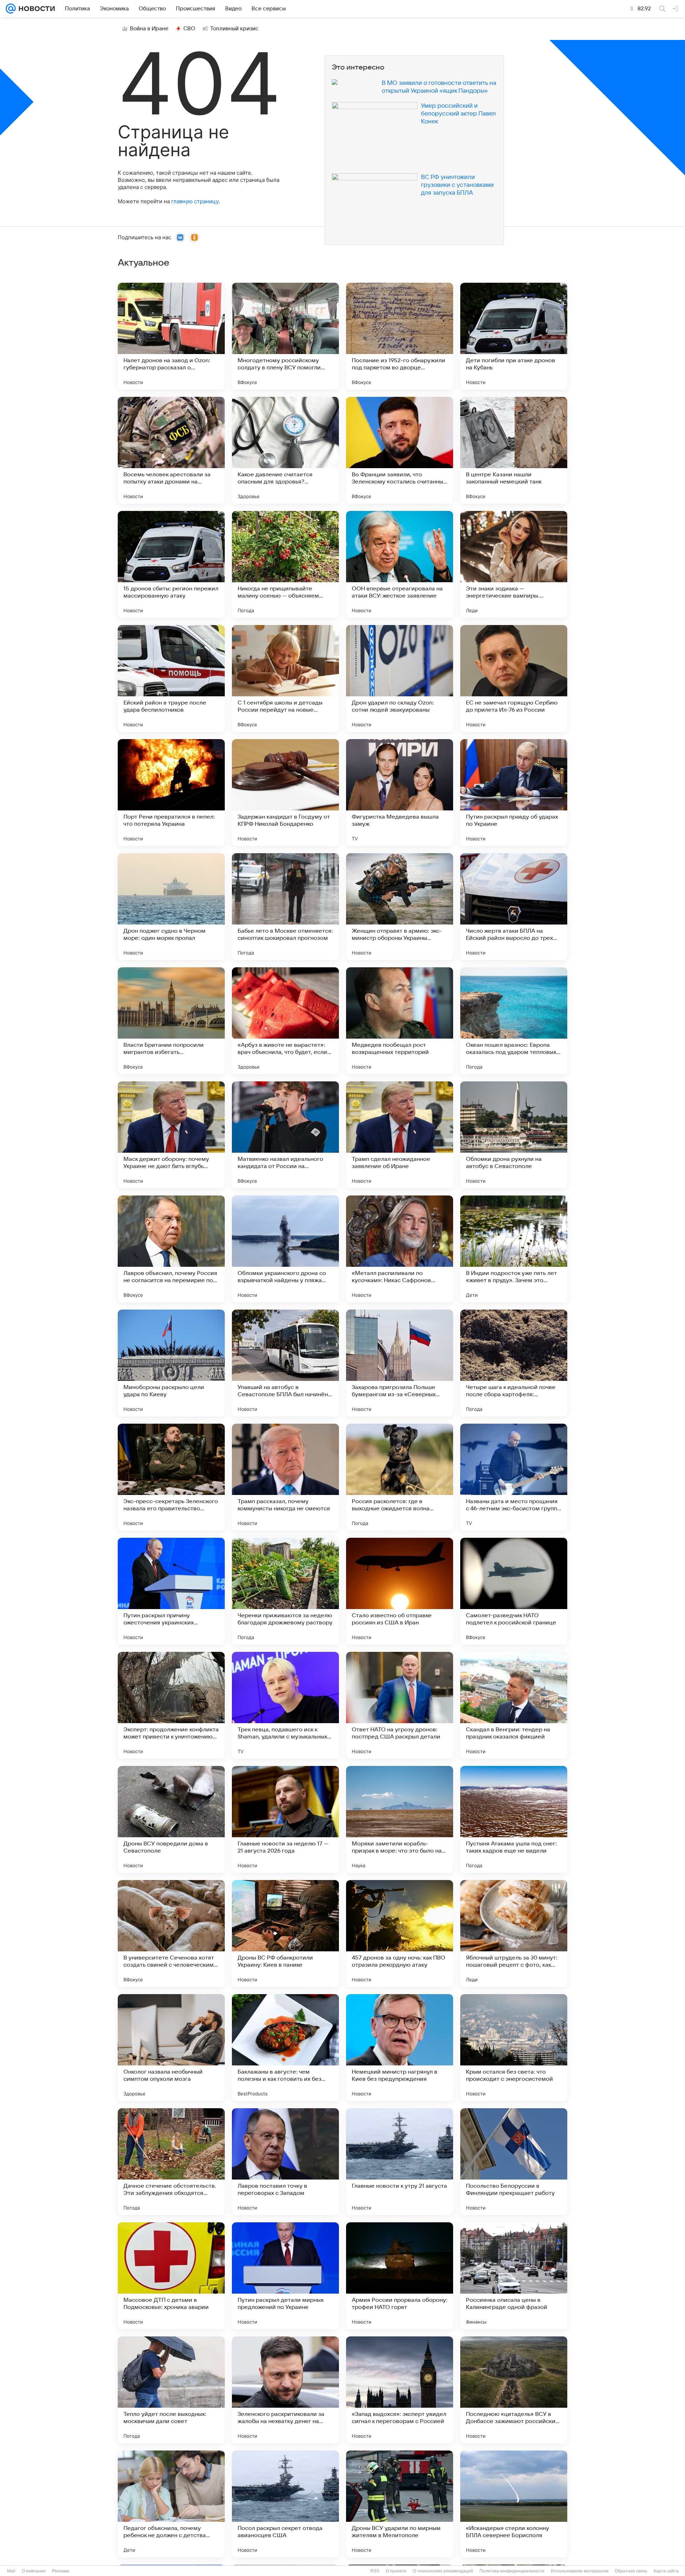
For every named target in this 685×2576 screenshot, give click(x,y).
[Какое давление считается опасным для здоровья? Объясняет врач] (285, 450)
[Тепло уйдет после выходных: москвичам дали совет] (171, 2390)
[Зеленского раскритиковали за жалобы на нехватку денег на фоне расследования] (285, 2390)
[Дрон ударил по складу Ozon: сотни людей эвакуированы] (400, 678)
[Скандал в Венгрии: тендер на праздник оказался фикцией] (514, 1705)
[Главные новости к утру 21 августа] (400, 2162)
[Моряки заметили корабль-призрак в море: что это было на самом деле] (400, 1819)
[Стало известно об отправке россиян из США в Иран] (400, 1591)
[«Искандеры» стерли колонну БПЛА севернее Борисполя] (514, 2504)
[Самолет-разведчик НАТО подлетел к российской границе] (514, 1591)
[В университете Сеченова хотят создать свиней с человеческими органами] (171, 1934)
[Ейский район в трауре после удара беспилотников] (171, 678)
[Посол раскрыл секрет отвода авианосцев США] (285, 2504)
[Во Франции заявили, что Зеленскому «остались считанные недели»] (400, 450)
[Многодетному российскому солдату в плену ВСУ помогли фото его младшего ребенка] (285, 336)
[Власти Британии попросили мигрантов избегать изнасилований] (171, 1021)
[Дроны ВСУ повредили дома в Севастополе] (171, 1819)
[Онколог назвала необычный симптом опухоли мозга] (171, 2048)
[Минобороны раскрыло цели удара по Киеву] (171, 1363)
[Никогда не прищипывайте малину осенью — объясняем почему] (285, 564)
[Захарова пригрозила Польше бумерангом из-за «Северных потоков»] (400, 1363)
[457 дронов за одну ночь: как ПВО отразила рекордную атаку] (400, 1934)
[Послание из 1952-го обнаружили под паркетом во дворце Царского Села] (400, 336)
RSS (375, 2571)
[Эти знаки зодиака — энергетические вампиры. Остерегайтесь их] (514, 564)
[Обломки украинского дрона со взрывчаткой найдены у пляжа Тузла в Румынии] (285, 1249)
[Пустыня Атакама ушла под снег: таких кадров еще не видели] (514, 1819)
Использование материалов (580, 2571)
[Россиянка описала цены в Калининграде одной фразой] (514, 2276)
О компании (34, 2571)
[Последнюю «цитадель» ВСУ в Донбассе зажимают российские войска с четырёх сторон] (514, 2390)
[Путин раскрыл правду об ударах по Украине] (514, 793)
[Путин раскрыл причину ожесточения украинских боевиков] (171, 1591)
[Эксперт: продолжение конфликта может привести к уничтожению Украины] (171, 1705)
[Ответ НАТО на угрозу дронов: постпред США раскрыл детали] (400, 1705)
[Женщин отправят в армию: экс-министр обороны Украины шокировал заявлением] (400, 907)
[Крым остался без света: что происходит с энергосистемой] (514, 2048)
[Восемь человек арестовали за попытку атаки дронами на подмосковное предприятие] (171, 450)
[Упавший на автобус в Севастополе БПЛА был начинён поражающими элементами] (285, 1363)
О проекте (396, 2571)
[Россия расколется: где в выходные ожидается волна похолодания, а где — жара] (400, 1477)
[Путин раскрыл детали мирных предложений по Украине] (285, 2276)
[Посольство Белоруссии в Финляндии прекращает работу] (514, 2162)
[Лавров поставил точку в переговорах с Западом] (285, 2162)
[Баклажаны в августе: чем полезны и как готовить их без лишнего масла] (285, 2048)
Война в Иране (149, 29)
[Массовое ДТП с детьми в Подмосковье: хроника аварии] (171, 2276)
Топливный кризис (234, 29)
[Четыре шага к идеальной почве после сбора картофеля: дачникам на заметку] (514, 1363)
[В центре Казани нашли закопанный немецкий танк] (514, 450)
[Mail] (11, 9)
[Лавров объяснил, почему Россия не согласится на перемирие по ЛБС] (171, 1249)
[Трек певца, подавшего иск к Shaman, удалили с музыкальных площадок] (285, 1705)
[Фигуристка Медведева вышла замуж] (400, 793)
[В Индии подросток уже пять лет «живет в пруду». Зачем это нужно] (514, 1249)
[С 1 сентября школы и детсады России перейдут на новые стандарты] (285, 678)
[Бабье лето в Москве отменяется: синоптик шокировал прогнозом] (285, 907)
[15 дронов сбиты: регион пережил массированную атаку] (171, 564)
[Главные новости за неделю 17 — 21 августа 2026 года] (285, 1819)
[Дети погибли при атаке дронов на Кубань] (514, 336)
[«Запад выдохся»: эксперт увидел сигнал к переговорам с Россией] (400, 2390)
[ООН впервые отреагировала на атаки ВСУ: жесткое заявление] (400, 564)
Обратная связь (631, 2571)
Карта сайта (666, 2571)
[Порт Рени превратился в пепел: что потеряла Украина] (171, 793)
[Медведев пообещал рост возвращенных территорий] (400, 1021)
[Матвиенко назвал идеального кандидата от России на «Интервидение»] (285, 1135)
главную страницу (195, 201)
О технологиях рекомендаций (443, 2571)
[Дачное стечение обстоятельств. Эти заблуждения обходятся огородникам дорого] (171, 2162)
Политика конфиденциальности (512, 2571)
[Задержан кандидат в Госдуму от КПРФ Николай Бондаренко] (285, 793)
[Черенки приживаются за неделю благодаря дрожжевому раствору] (285, 1591)
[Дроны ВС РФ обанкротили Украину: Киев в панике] (285, 1934)
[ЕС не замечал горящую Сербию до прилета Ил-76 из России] (514, 678)
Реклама (61, 2571)
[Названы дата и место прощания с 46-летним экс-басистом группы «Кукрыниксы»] (514, 1477)
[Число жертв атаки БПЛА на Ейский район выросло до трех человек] (514, 907)
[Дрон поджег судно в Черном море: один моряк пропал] (171, 907)
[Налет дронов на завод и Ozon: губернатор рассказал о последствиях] (171, 336)
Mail (11, 2571)
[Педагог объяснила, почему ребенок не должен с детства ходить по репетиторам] (171, 2504)
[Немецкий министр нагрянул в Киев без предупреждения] (400, 2048)
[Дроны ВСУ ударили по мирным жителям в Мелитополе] (400, 2504)
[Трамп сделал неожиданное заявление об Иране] (400, 1135)
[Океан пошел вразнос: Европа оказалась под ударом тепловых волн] (514, 1021)
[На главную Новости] (35, 9)
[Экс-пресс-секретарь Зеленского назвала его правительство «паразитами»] (171, 1477)
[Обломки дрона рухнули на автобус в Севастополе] (514, 1135)
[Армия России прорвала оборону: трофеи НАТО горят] (400, 2276)
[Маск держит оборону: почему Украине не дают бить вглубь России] (171, 1135)
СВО (189, 29)
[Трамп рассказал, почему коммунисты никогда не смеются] (285, 1477)
